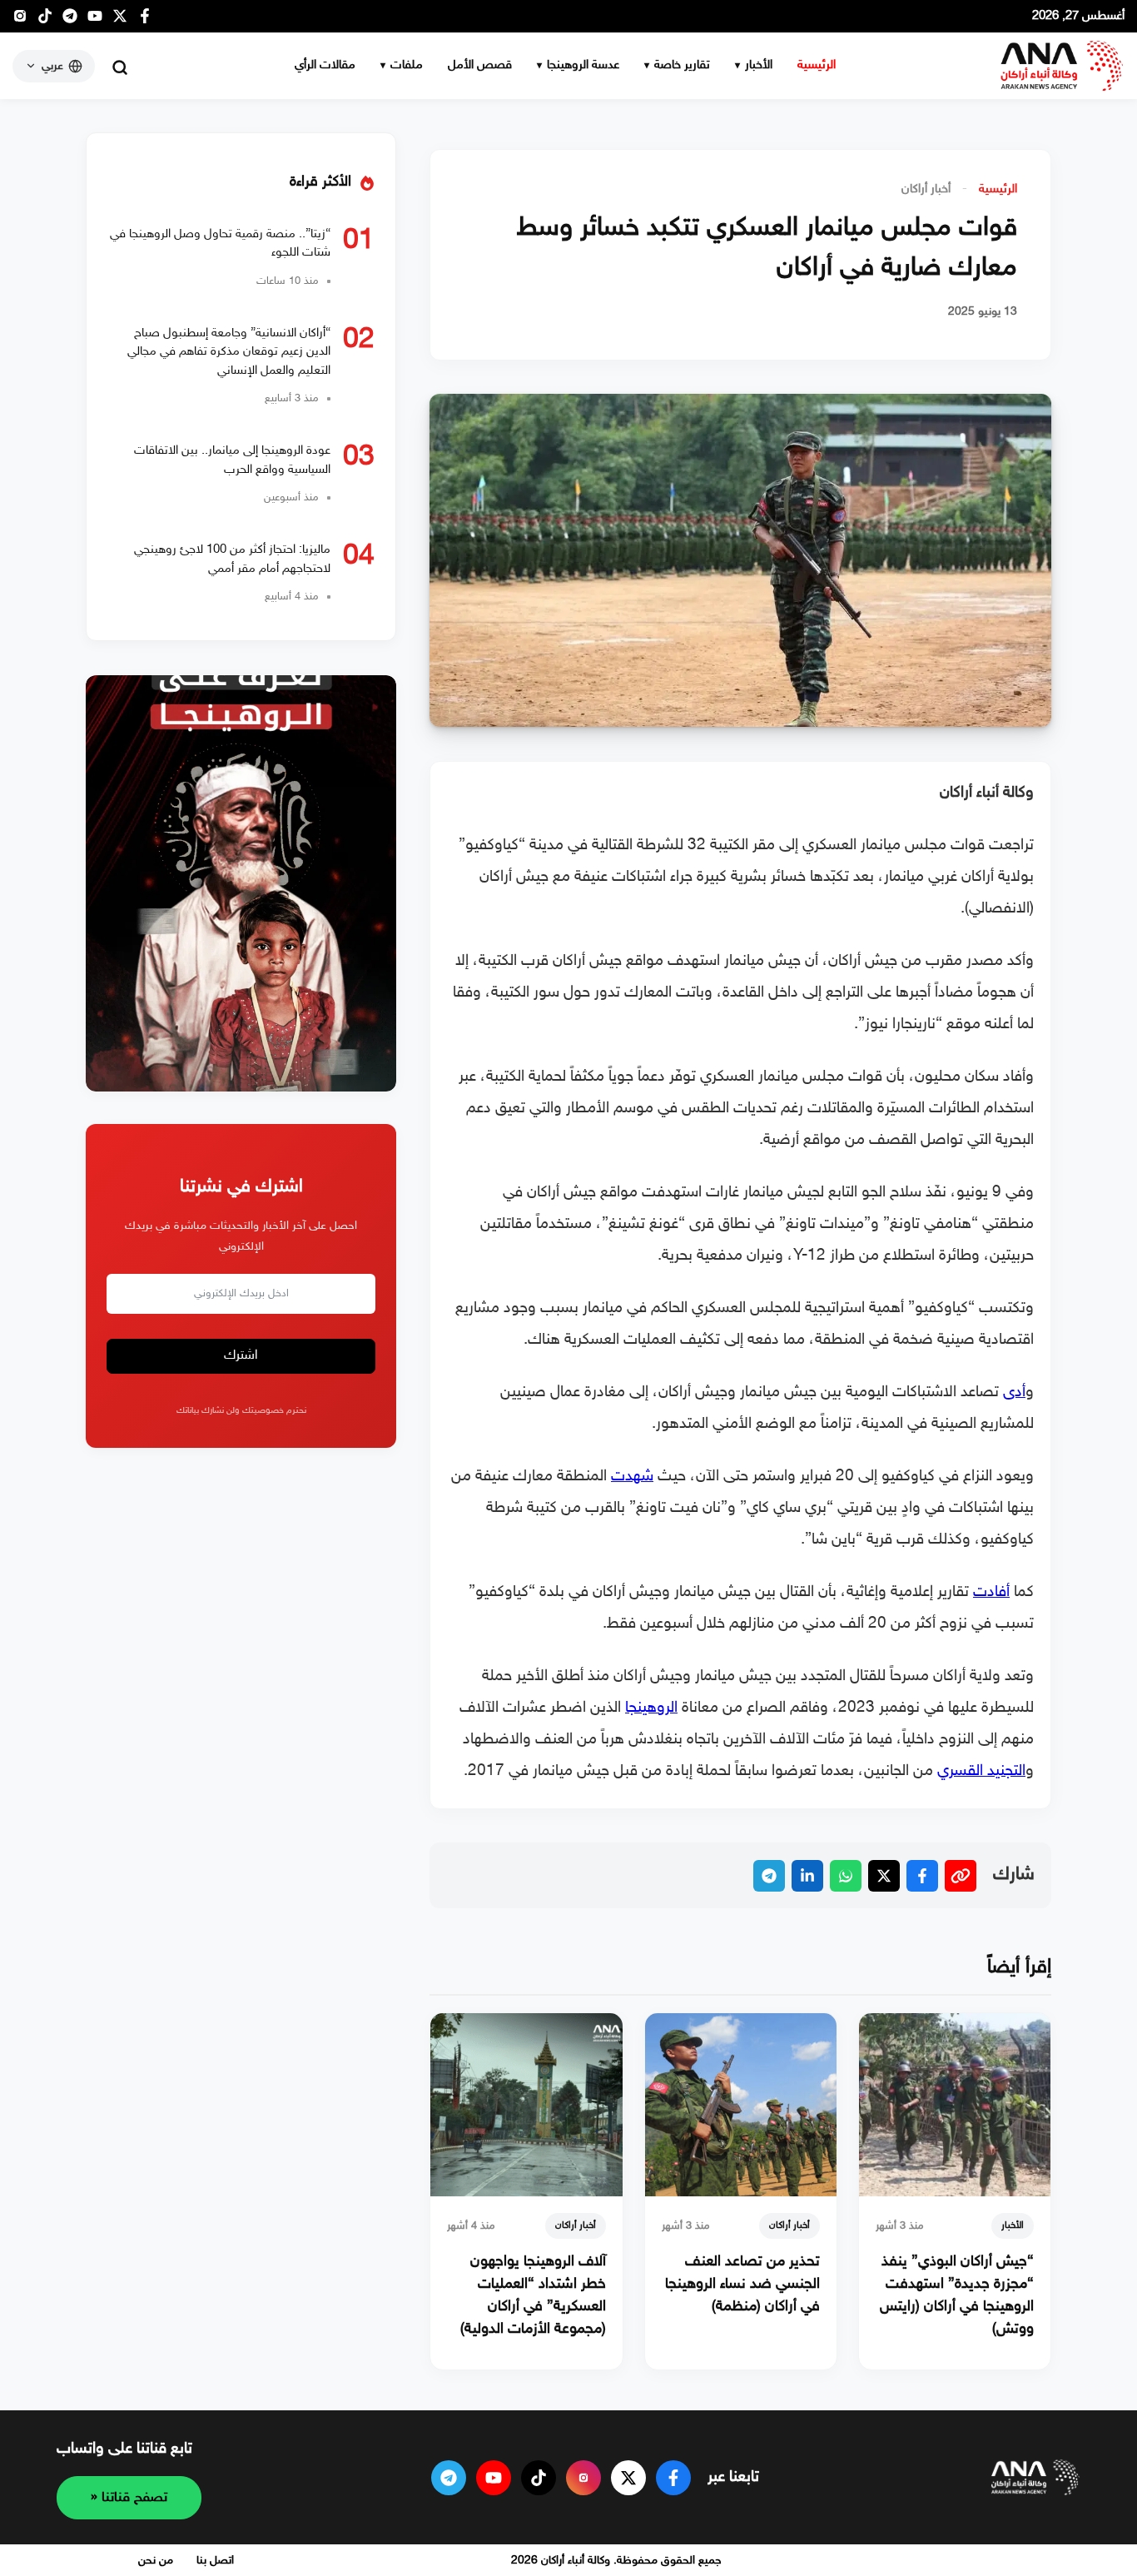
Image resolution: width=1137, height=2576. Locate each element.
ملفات (407, 65)
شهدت (632, 1477)
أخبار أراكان (926, 189)
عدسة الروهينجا (583, 65)
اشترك (241, 1357)
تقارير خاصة (682, 65)
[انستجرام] (20, 20)
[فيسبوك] (145, 20)
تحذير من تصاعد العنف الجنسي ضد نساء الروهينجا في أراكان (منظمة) (742, 2285)
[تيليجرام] (70, 20)
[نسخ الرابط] (961, 1876)
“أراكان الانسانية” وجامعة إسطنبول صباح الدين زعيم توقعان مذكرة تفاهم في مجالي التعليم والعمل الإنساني (229, 352)
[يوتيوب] (95, 20)
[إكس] (628, 2478)
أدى (1014, 1392)
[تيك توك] (45, 20)
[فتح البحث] (120, 67)
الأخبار (759, 65)
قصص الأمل (480, 65)
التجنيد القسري (981, 1771)
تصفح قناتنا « (129, 2498)
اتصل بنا (215, 2561)
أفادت (991, 1592)
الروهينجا (651, 1708)
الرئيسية (817, 65)
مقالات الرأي (325, 65)
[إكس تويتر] (120, 20)
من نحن (156, 2561)
